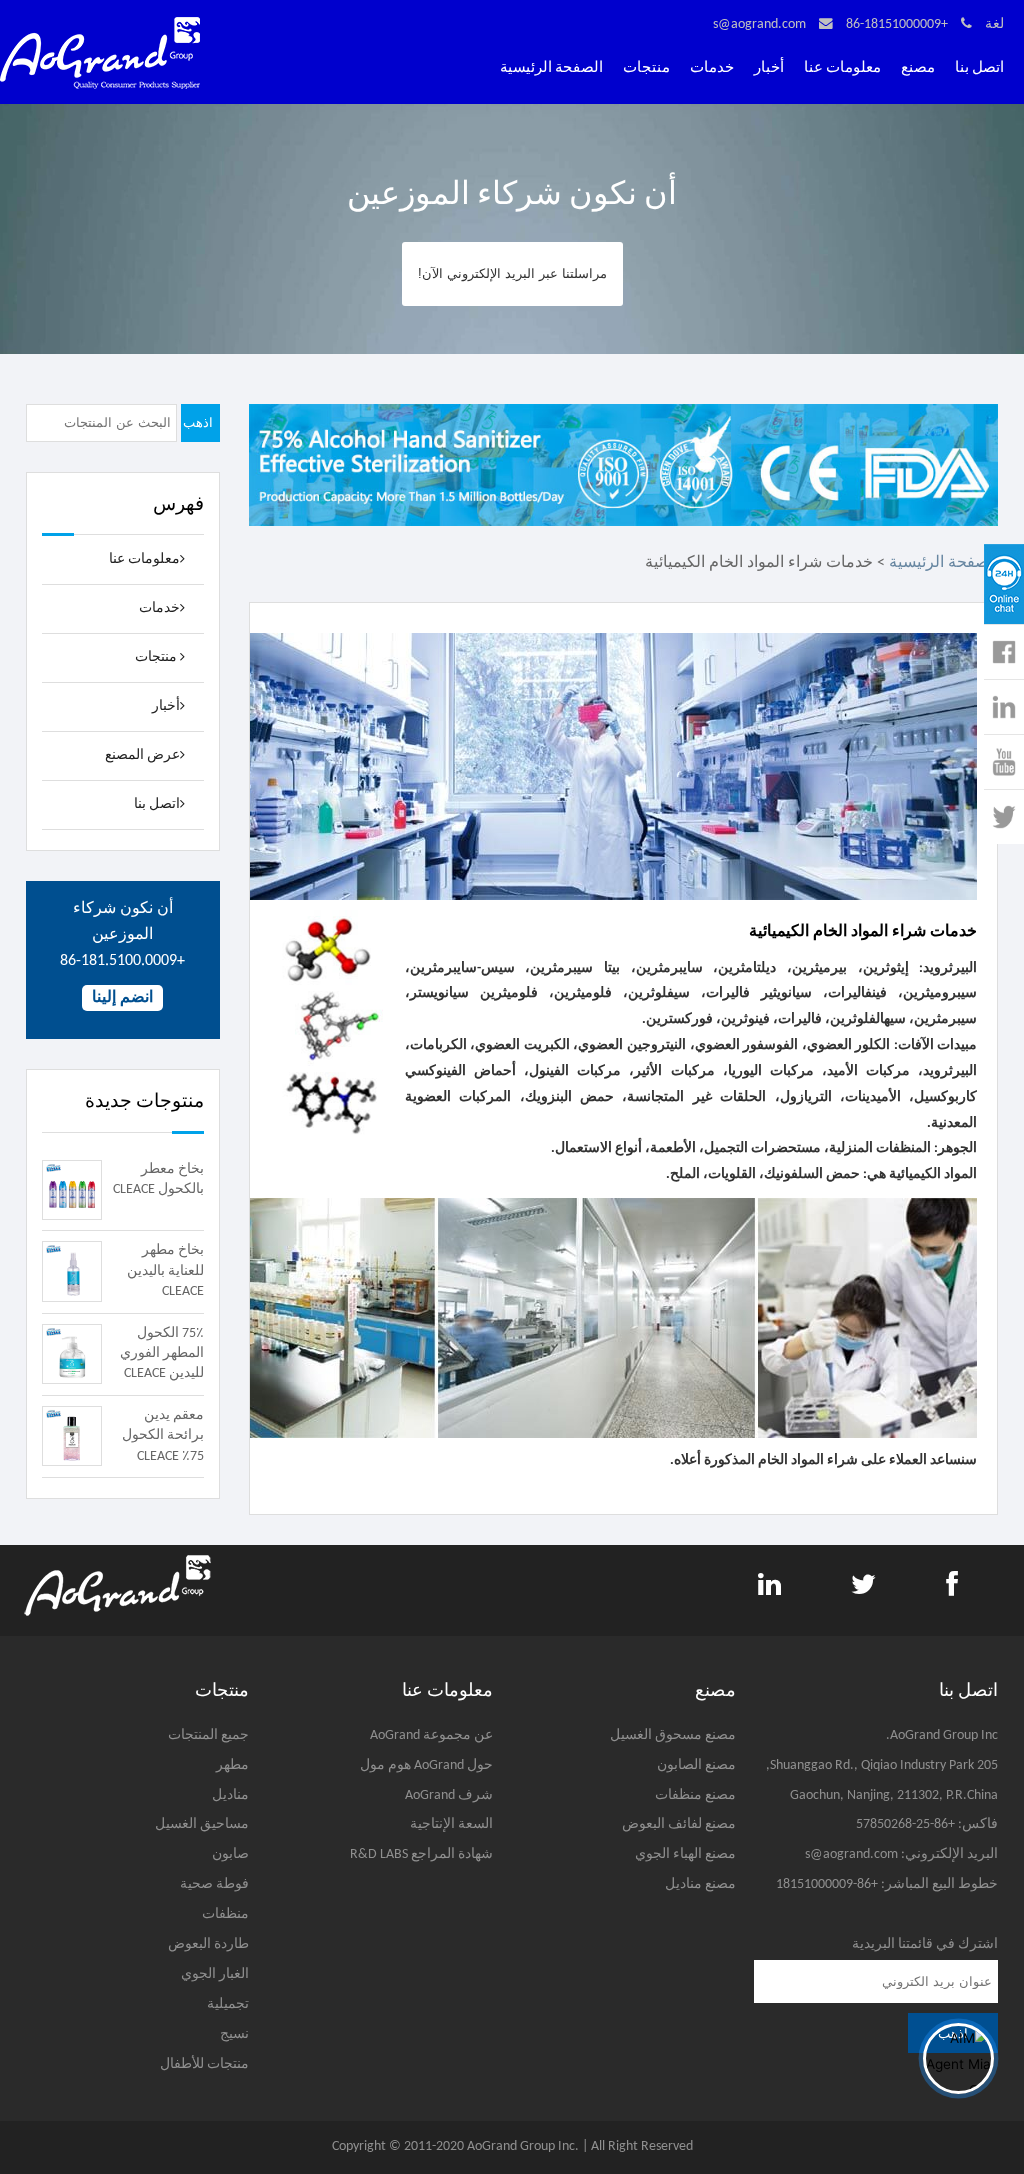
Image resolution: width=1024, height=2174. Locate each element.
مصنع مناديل (700, 1884)
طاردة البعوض (208, 1944)
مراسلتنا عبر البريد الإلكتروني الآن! (512, 273)
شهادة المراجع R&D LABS (421, 1854)
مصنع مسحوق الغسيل (673, 1735)
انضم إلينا (122, 998)
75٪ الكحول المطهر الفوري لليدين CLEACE (162, 1354)
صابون (230, 1854)
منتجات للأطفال (204, 2064)
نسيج (234, 2034)
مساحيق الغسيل (202, 1824)
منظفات (225, 1914)
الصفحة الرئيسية (551, 68)
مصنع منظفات (695, 1795)
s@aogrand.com (759, 24)
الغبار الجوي (215, 1974)
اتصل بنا (979, 68)
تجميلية (228, 2004)
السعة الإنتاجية (451, 1824)
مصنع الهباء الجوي (685, 1854)
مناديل (230, 1795)
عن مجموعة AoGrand (431, 1735)
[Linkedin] (1001, 707)
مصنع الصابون (696, 1765)
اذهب (198, 422)
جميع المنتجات (208, 1735)
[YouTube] (1000, 762)
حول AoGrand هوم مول (426, 1765)
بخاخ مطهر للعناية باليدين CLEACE (165, 1271)
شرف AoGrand (449, 1795)
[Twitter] (1004, 817)
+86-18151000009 (897, 24)
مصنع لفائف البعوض (679, 1824)
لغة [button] (994, 24)
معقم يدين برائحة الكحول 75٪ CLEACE (163, 1436)
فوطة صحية (214, 1884)
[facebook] (998, 652)
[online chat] (1004, 584)
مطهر (232, 1765)
